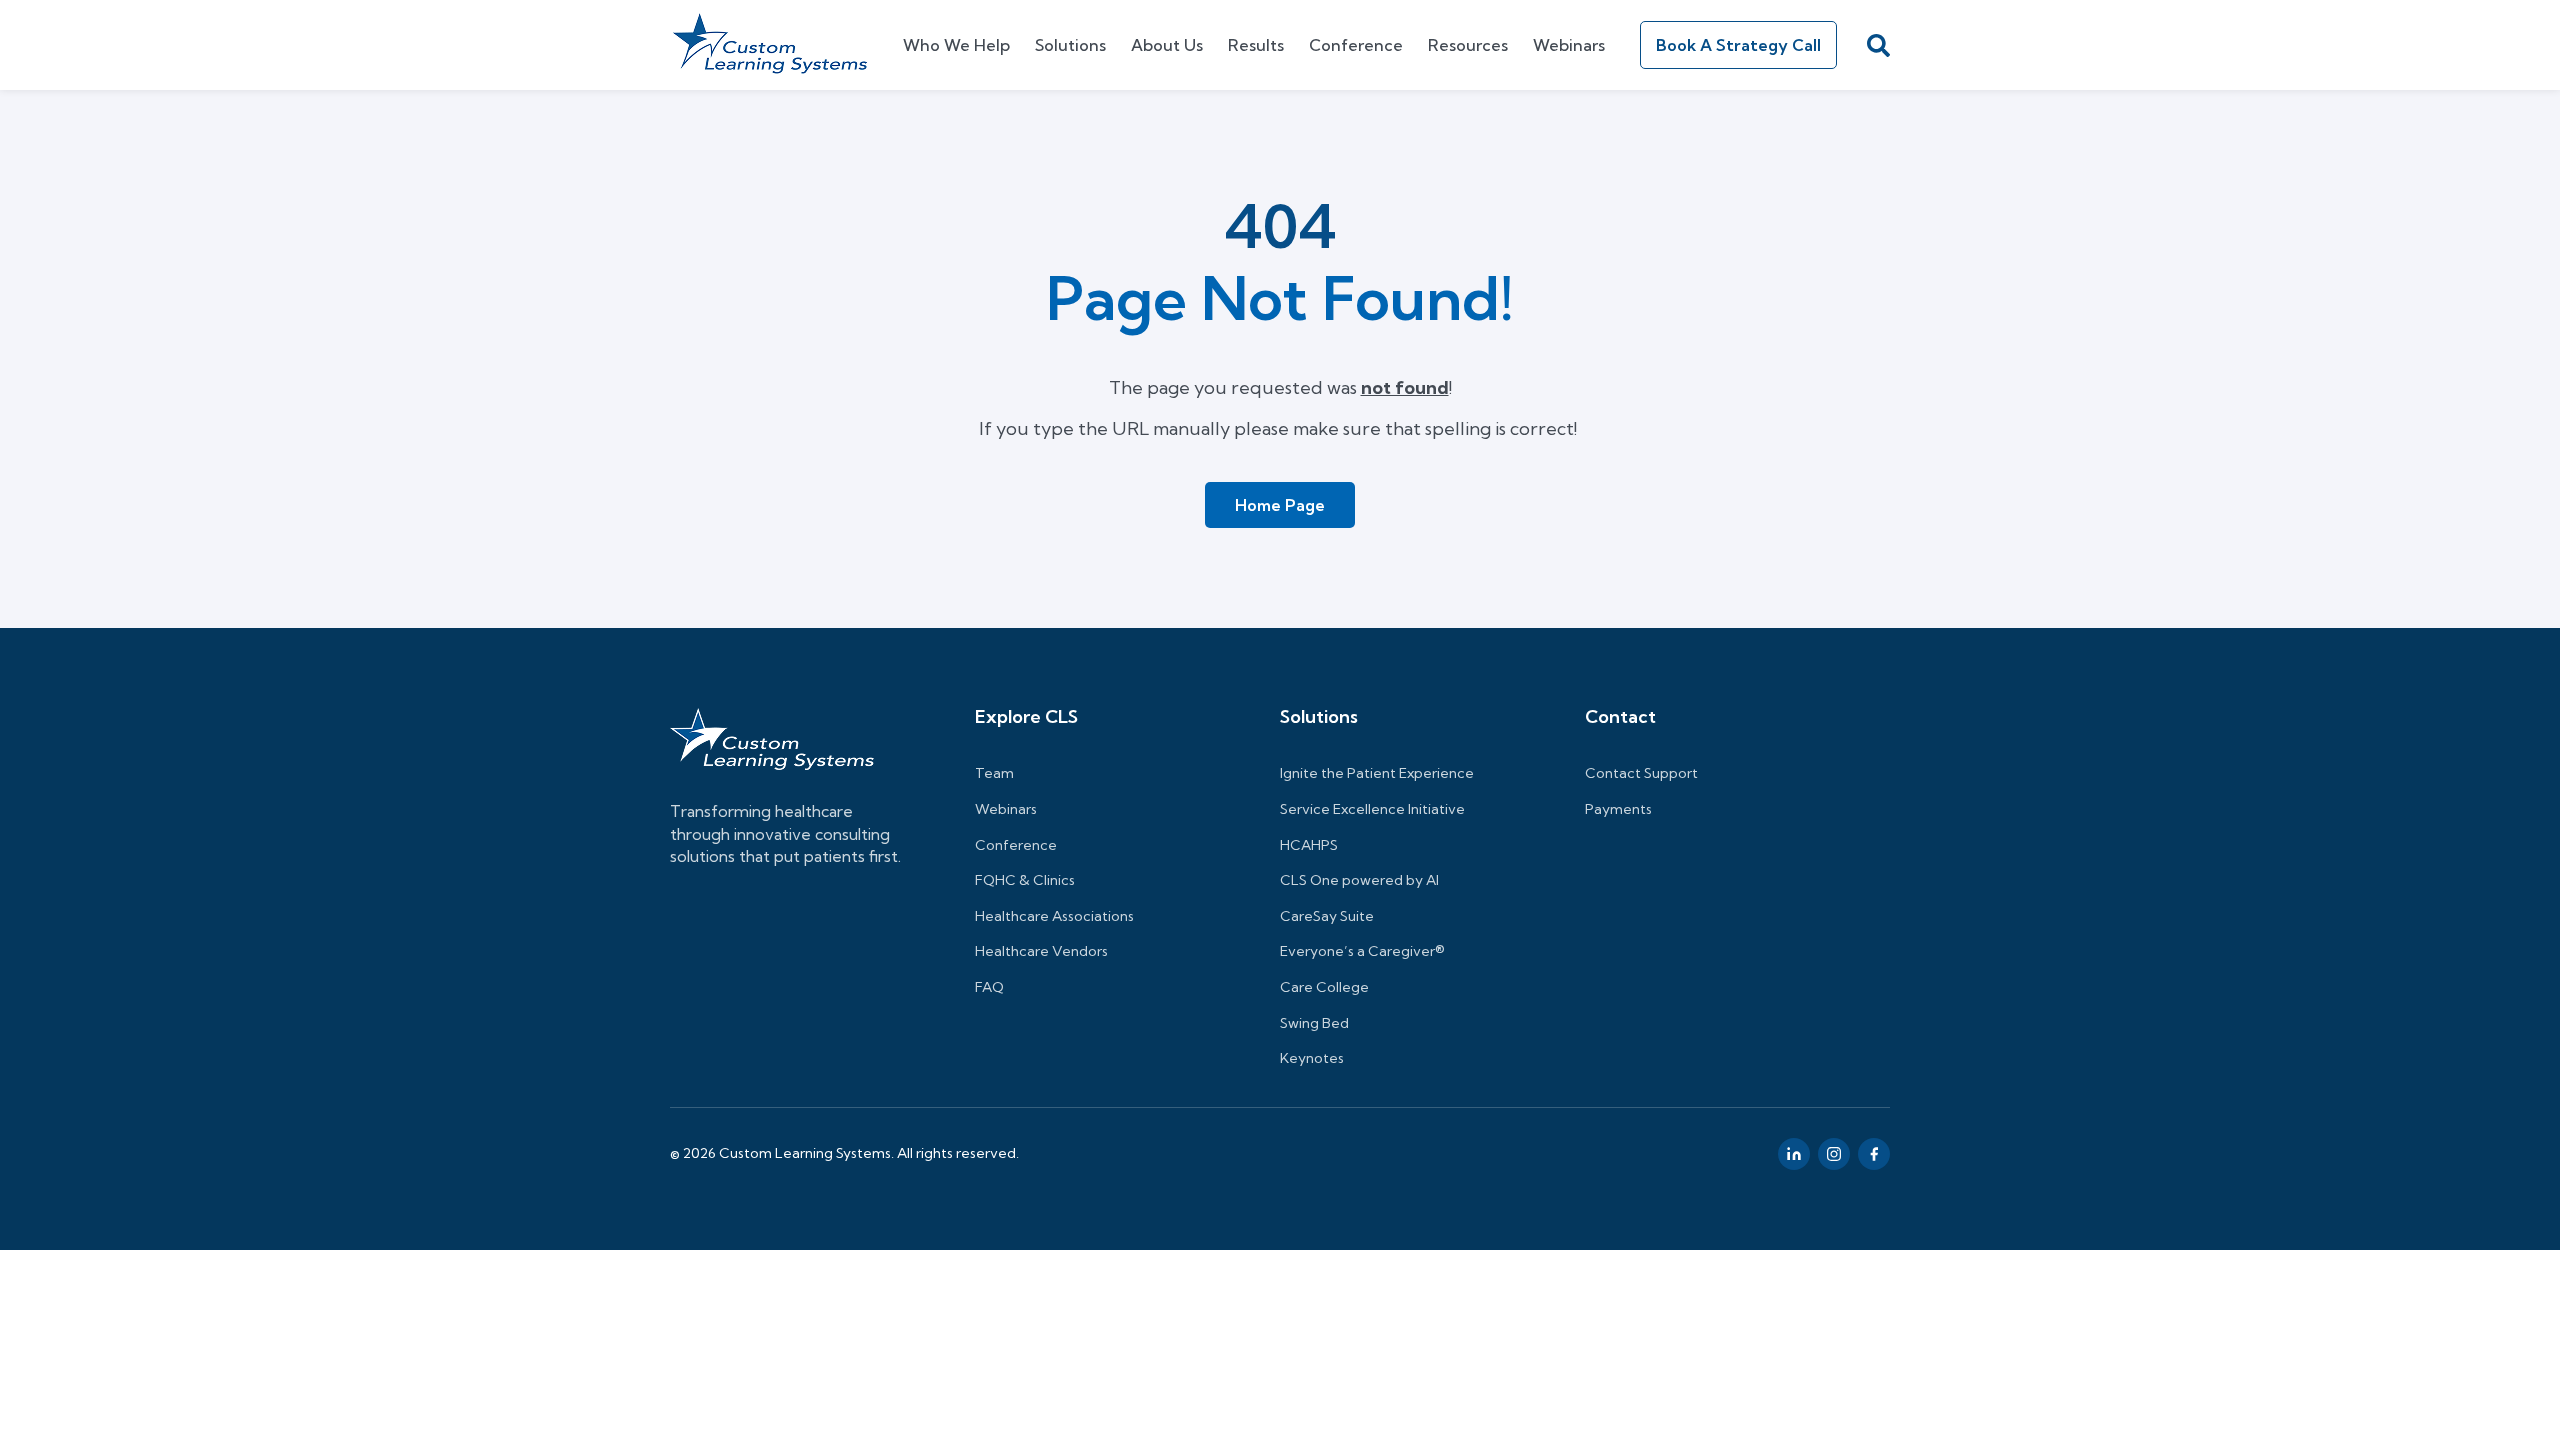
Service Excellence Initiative (1372, 809)
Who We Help (956, 45)
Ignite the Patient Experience (1377, 773)
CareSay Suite (1327, 916)
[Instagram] (1834, 1154)
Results (1256, 45)
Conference (1356, 45)
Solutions (1070, 45)
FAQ (989, 987)
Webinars (1569, 45)
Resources (1468, 45)
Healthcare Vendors (1041, 951)
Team (994, 773)
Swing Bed (1314, 1023)
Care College (1324, 987)
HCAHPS (1309, 845)
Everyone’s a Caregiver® (1362, 951)
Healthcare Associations (1054, 916)
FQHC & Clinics (1025, 880)
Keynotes (1312, 1058)
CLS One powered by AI (1359, 880)
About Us (1167, 45)
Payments (1618, 809)
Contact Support (1641, 773)
